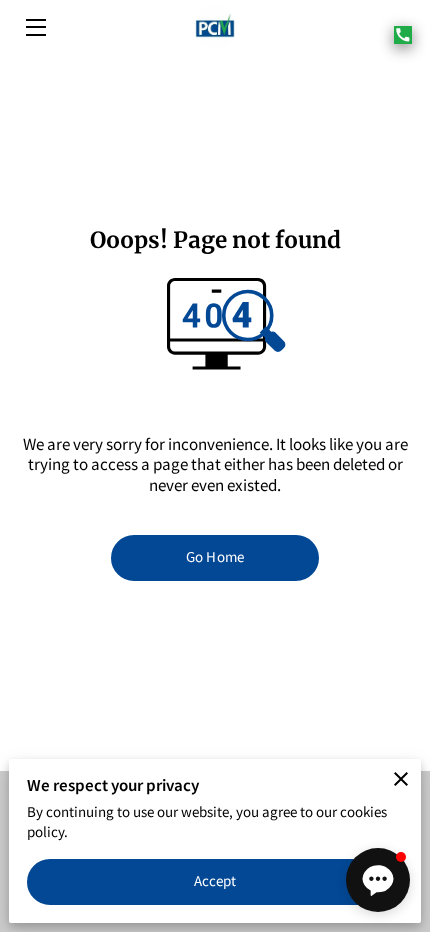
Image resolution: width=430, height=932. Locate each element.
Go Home (215, 556)
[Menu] (34, 27)
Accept (215, 880)
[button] (378, 880)
